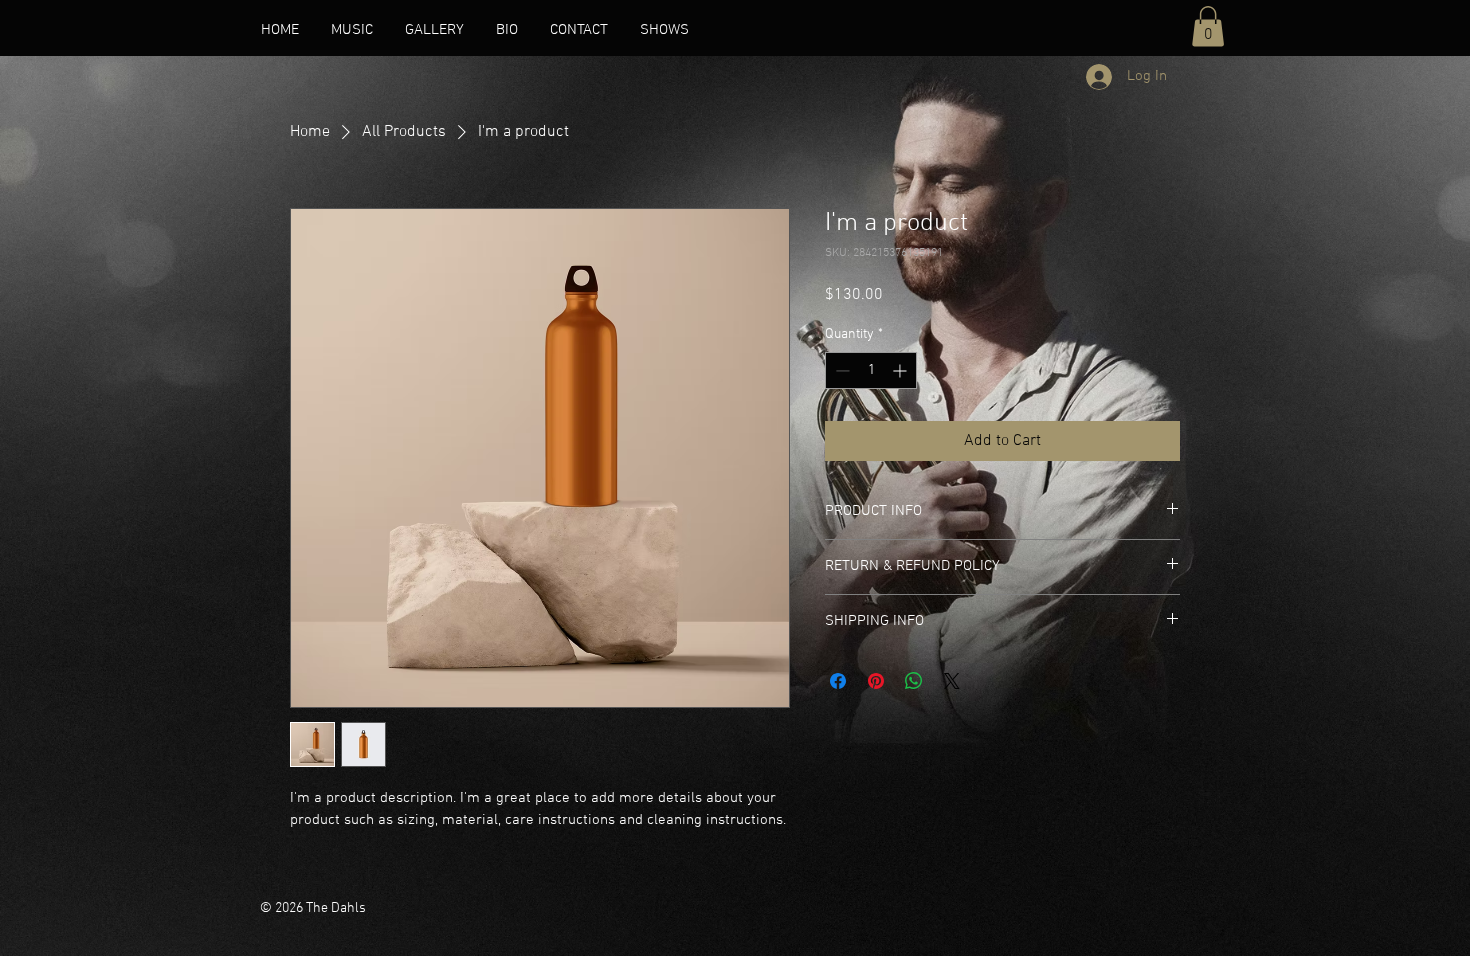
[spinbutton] (871, 370)
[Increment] (901, 370)
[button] (1208, 26)
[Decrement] (840, 370)
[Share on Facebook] (838, 681)
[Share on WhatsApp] (914, 681)
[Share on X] (952, 681)
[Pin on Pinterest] (876, 681)
